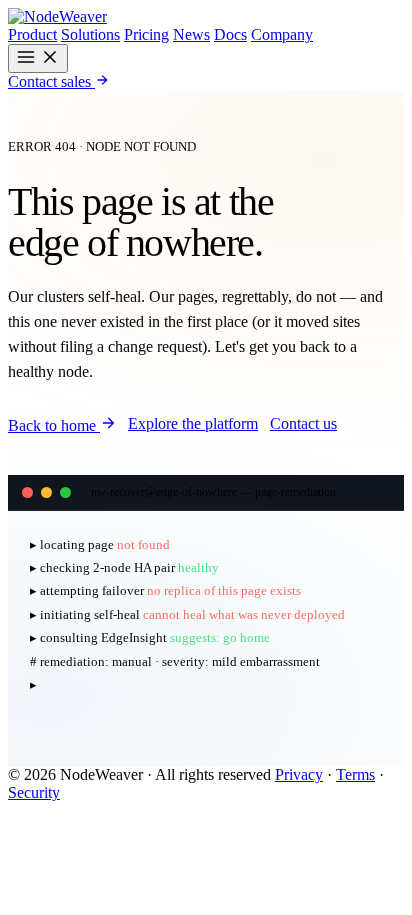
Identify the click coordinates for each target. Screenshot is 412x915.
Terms (355, 774)
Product (32, 34)
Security (34, 792)
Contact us (303, 423)
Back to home (54, 425)
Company (282, 34)
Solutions (90, 34)
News (191, 34)
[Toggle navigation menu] (38, 58)
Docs (230, 34)
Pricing (146, 34)
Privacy (299, 774)
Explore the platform (193, 423)
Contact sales (51, 81)
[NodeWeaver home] (57, 16)
